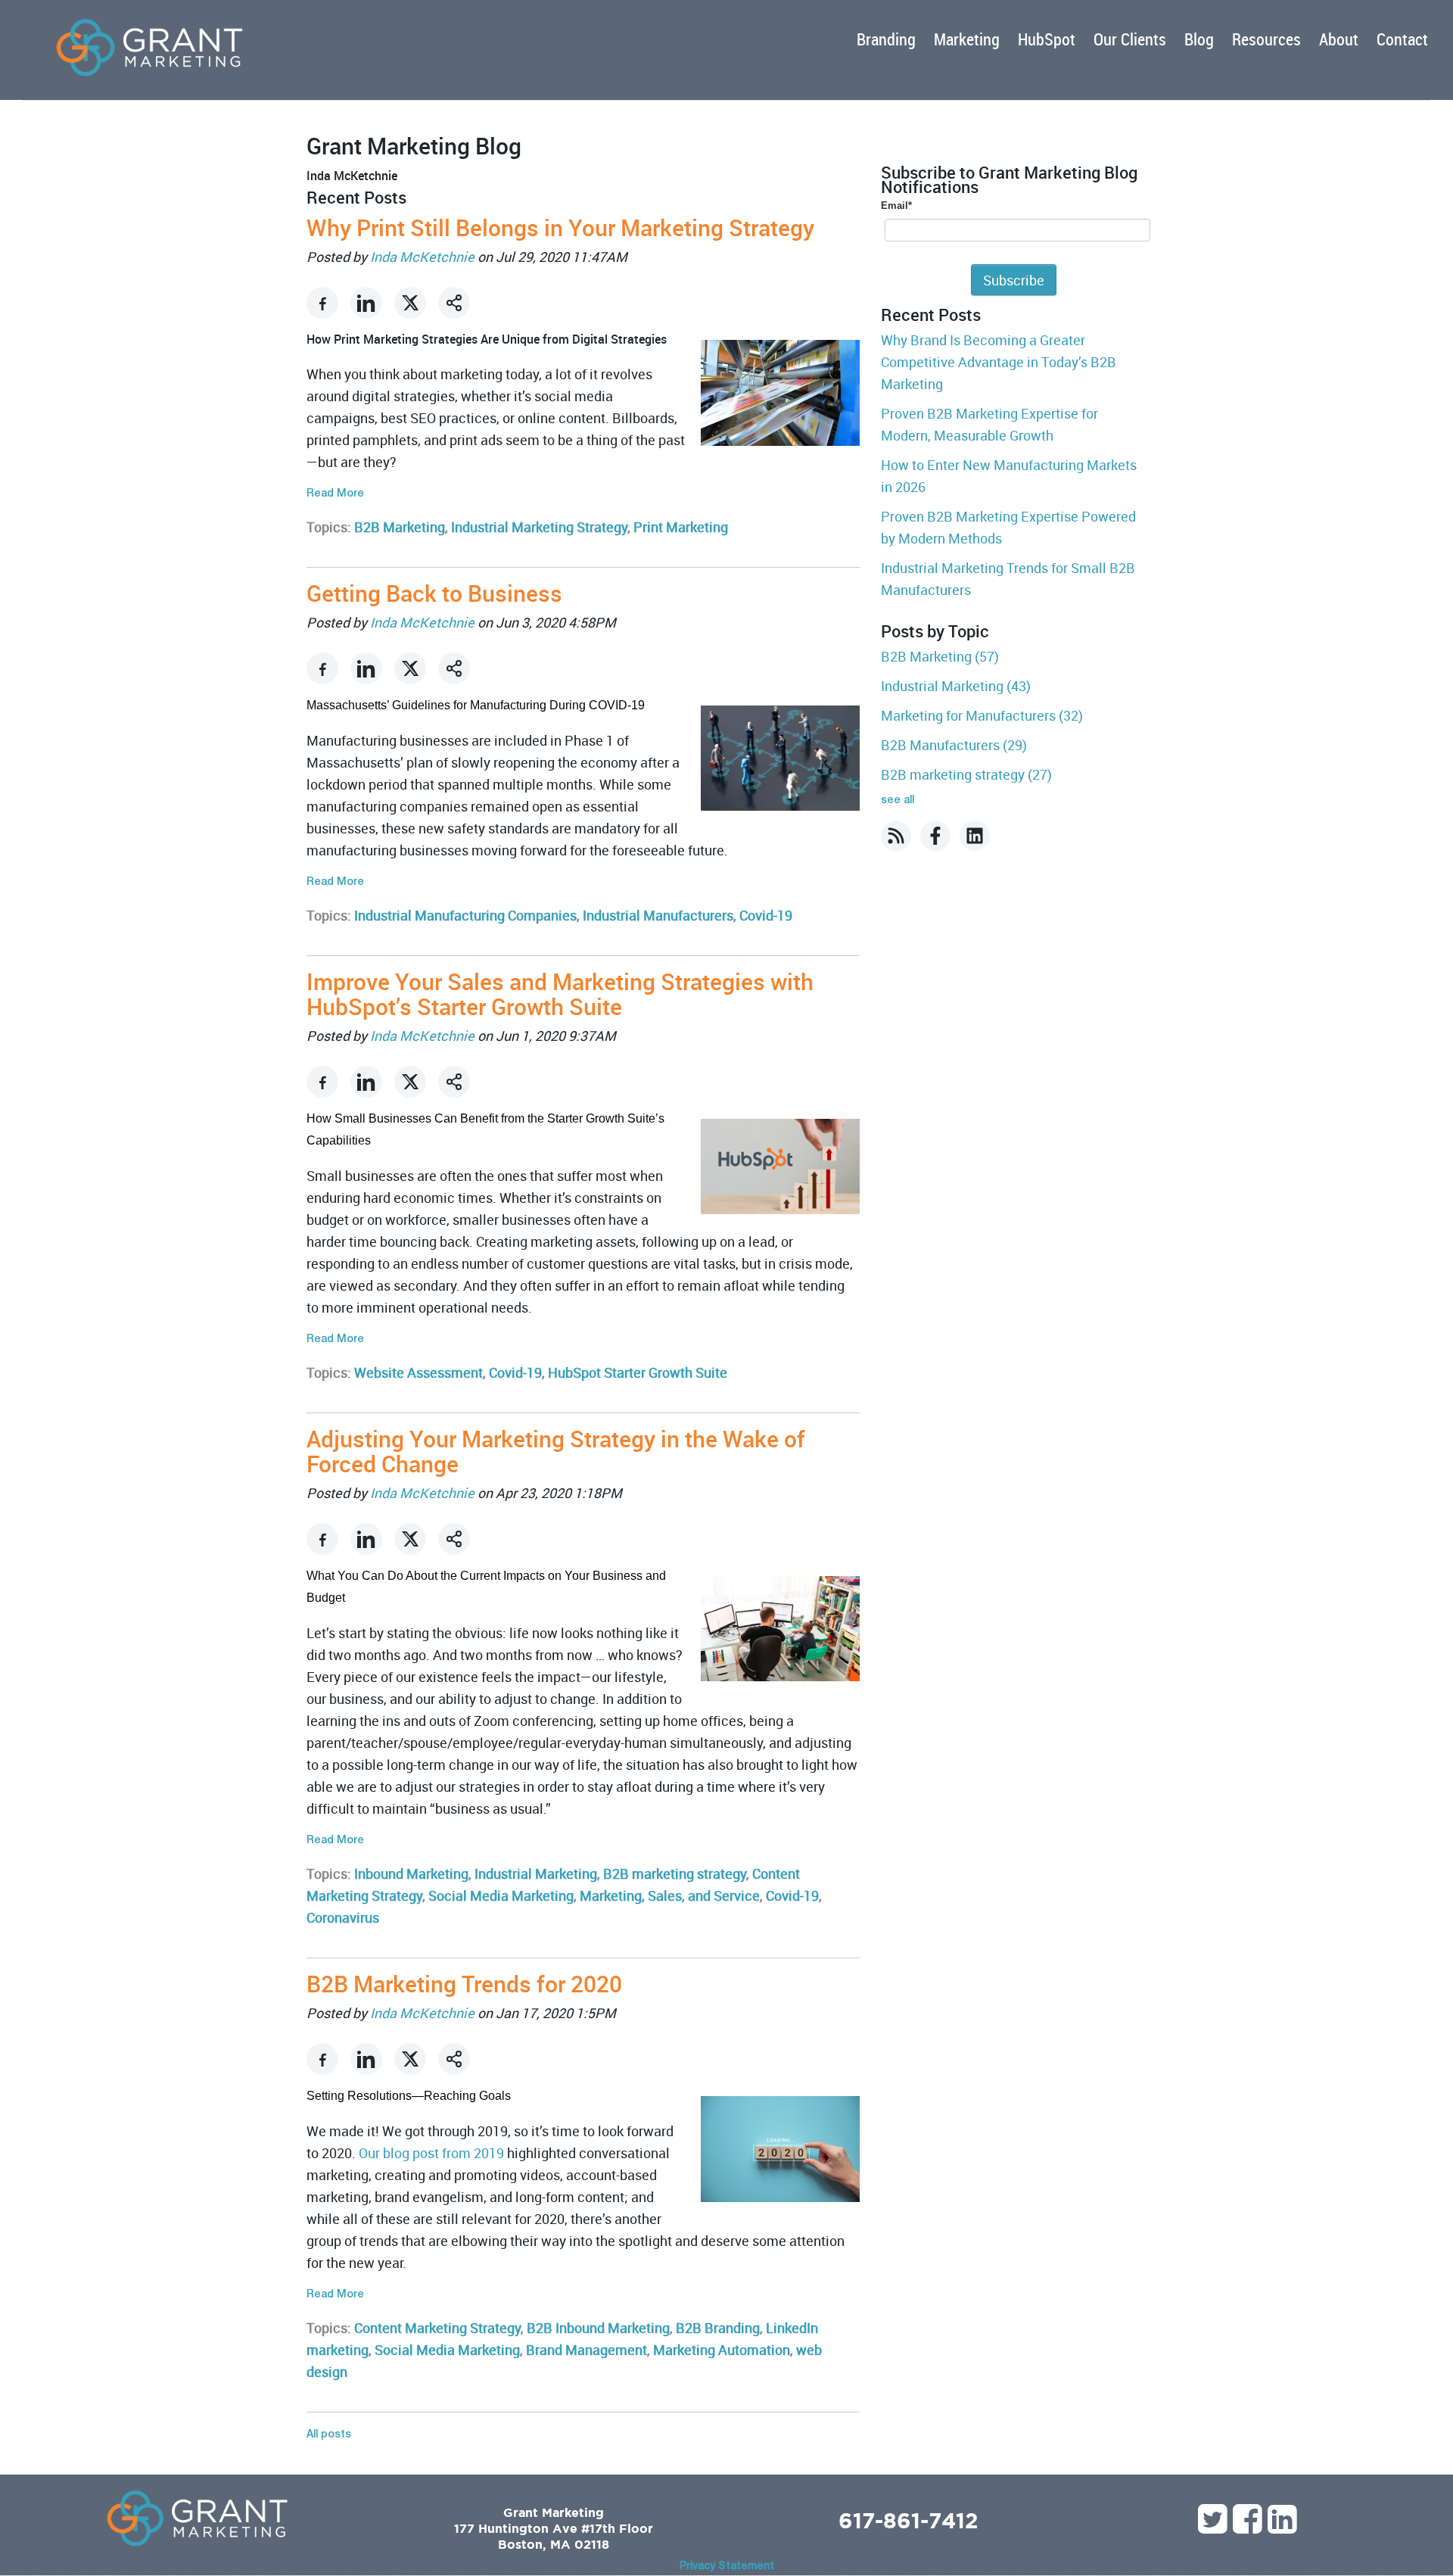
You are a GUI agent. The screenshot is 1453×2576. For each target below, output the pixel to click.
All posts (329, 2435)
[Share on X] (410, 303)
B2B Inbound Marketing (598, 2328)
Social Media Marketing (501, 1895)
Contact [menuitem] (1402, 39)
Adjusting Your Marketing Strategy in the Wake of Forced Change (556, 1451)
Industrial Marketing (536, 1874)
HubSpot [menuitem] (1047, 39)
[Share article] (454, 303)
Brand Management (586, 2350)
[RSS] (896, 836)
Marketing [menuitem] (967, 39)
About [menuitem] (1339, 39)
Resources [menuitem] (1266, 39)
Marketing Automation (722, 2350)
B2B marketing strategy (675, 1874)
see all (898, 801)
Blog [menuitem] (1199, 39)
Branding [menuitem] (886, 39)
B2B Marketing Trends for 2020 (464, 1984)
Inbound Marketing (411, 1874)
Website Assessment (418, 1372)
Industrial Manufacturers (658, 915)
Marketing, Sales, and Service (670, 1895)
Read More (335, 494)
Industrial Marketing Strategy (539, 527)
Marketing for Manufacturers (982, 715)
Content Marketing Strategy (437, 2328)
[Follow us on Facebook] (935, 836)
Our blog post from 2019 (431, 2153)
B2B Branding (718, 2328)
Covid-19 (766, 915)
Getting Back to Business (434, 593)
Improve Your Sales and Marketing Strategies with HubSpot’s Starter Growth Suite (560, 994)
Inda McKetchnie (422, 257)
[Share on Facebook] (322, 303)
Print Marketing (681, 527)
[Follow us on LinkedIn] (975, 836)
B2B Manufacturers (954, 745)
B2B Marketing (400, 527)
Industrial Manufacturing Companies (465, 915)
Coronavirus (343, 1917)
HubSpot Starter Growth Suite (638, 1372)
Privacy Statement (727, 2567)
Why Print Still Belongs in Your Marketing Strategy (560, 227)
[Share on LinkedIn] (366, 303)
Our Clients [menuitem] (1130, 39)
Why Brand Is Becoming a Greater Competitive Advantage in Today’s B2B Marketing (999, 362)
